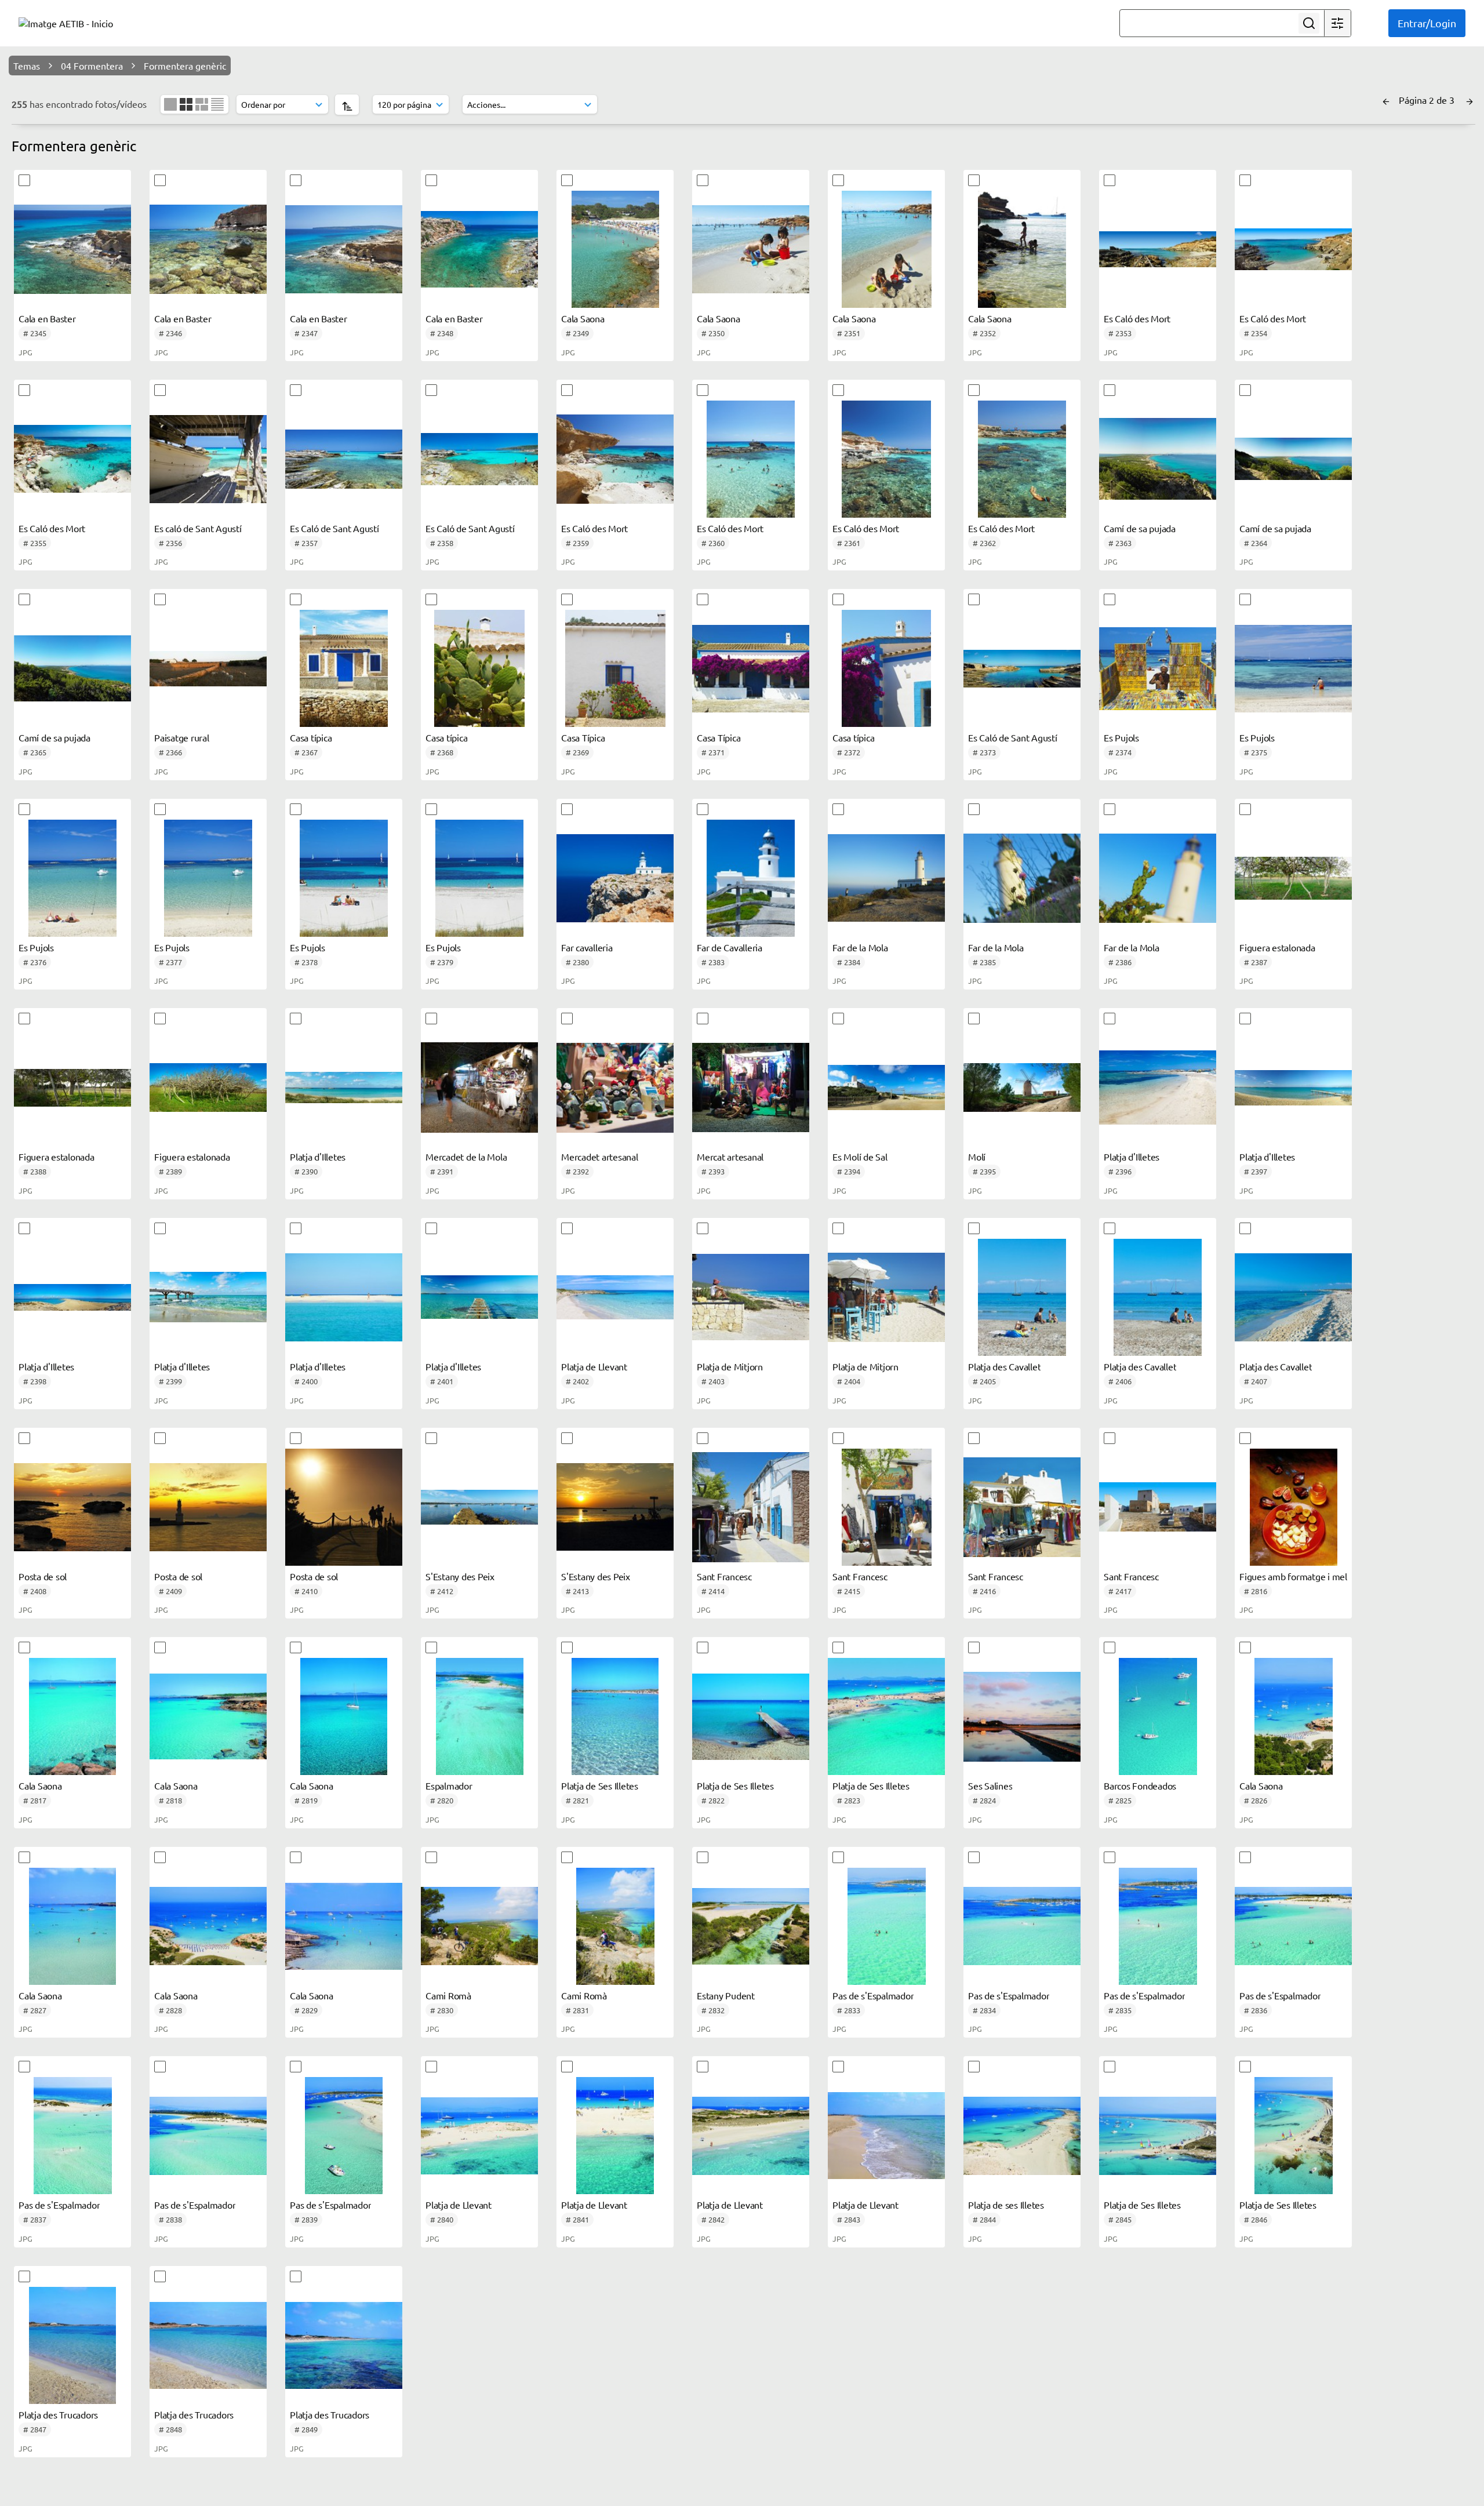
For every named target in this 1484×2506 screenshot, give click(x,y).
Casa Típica (583, 737)
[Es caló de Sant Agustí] (208, 459)
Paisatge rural (182, 737)
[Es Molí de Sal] (886, 1087)
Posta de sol (43, 1576)
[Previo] (1386, 100)
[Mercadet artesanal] (615, 1087)
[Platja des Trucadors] (72, 2345)
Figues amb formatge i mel (1293, 1576)
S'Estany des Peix (460, 1576)
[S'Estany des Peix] (479, 1507)
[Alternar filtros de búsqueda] (1337, 23)
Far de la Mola (860, 947)
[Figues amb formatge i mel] (1293, 1507)
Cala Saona (583, 318)
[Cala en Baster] (72, 249)
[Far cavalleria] (615, 878)
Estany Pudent (726, 1995)
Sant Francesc (724, 1576)
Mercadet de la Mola (466, 1156)
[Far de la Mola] (886, 878)
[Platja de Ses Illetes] (615, 1716)
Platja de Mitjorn (730, 1366)
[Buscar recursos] (1309, 23)
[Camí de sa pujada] (1158, 459)
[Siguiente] (1470, 100)
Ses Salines (990, 1785)
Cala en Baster (47, 318)
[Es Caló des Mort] (1158, 249)
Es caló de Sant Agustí (198, 528)
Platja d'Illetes (318, 1156)
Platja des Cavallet (1004, 1366)
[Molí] (1022, 1087)
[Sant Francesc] (751, 1507)
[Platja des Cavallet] (1022, 1297)
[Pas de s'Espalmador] (886, 1926)
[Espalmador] (479, 1716)
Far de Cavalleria (730, 947)
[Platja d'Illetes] (344, 1087)
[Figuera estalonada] (1293, 878)
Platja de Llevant (594, 1366)
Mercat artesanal (730, 1156)
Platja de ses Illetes (1006, 2205)
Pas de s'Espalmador (873, 1995)
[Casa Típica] (615, 668)
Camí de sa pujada (1140, 528)
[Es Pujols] (1158, 668)
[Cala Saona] (615, 249)
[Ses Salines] (1022, 1716)
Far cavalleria (587, 947)
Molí (977, 1156)
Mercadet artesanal (600, 1156)
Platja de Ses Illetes (600, 1785)
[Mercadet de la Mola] (479, 1087)
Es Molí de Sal (860, 1156)
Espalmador (449, 1785)
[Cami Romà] (479, 1926)
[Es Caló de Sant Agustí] (344, 459)
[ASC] (347, 105)
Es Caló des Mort (1137, 318)
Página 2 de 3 (1428, 100)
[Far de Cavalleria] (751, 878)
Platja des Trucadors (58, 2414)
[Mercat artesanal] (751, 1087)
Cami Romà (448, 1995)
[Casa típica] (344, 668)
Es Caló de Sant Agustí (334, 528)
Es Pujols (1121, 737)
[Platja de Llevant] (615, 1297)
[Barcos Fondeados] (1158, 1716)
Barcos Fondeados (1140, 1785)
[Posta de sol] (72, 1507)
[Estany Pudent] (751, 1926)
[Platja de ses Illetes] (1022, 2136)
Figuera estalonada (1277, 947)
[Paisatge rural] (208, 668)
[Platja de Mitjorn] (751, 1297)
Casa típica (311, 737)
